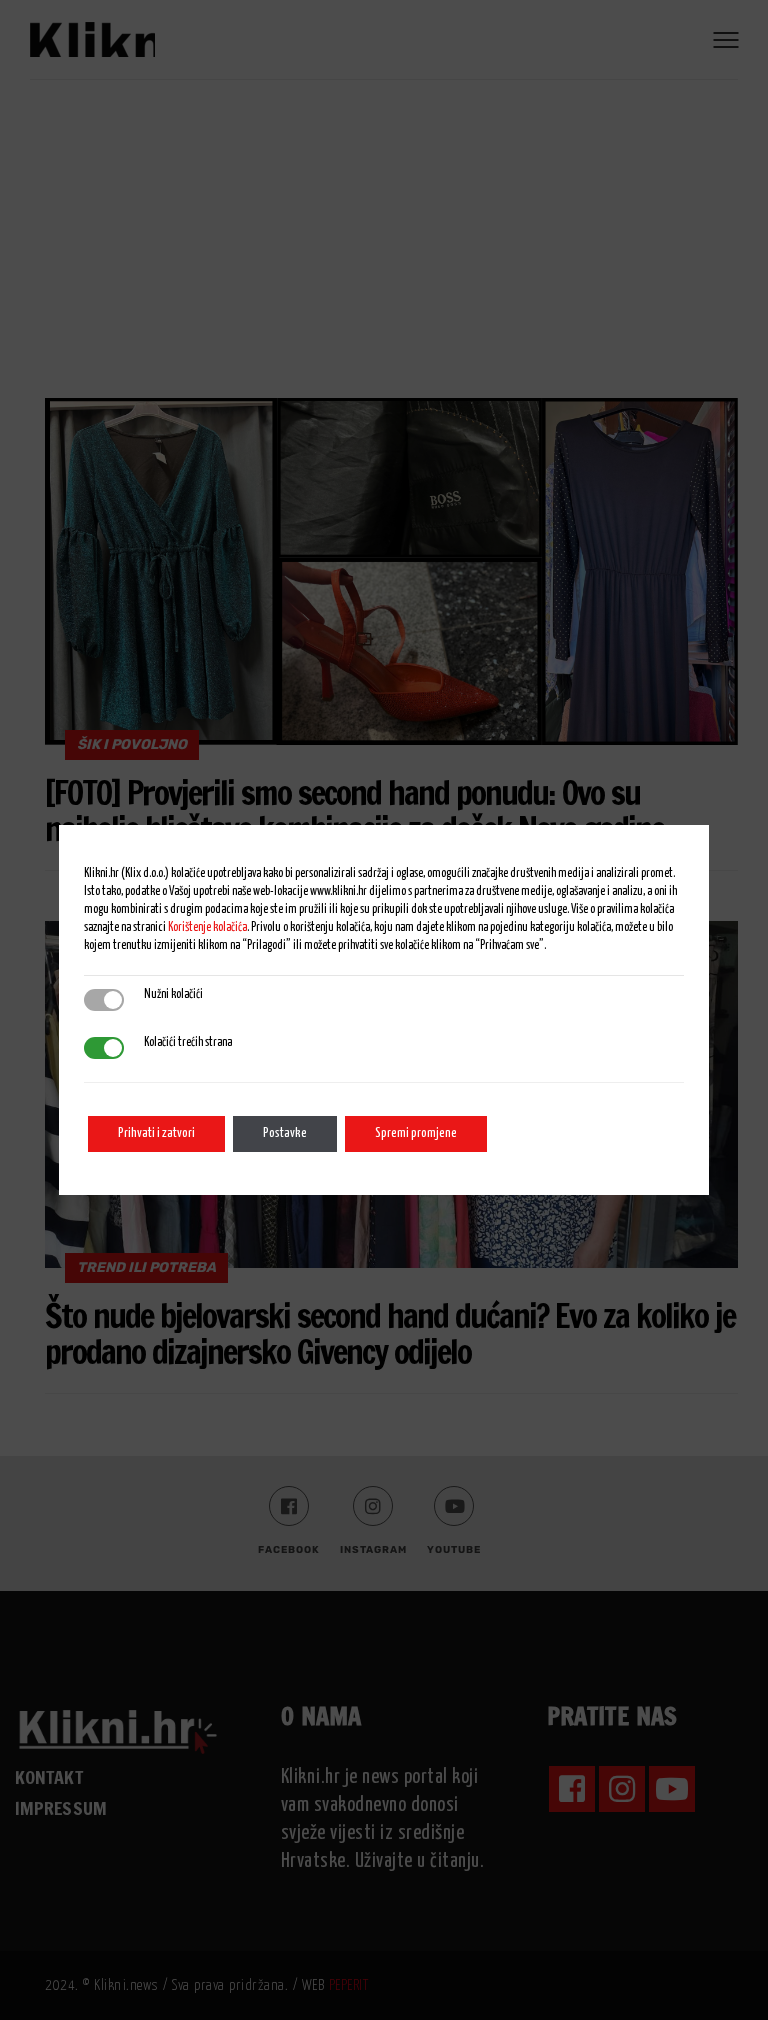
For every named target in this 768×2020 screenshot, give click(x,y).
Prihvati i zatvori (156, 1133)
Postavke (285, 1133)
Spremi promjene (416, 1133)
